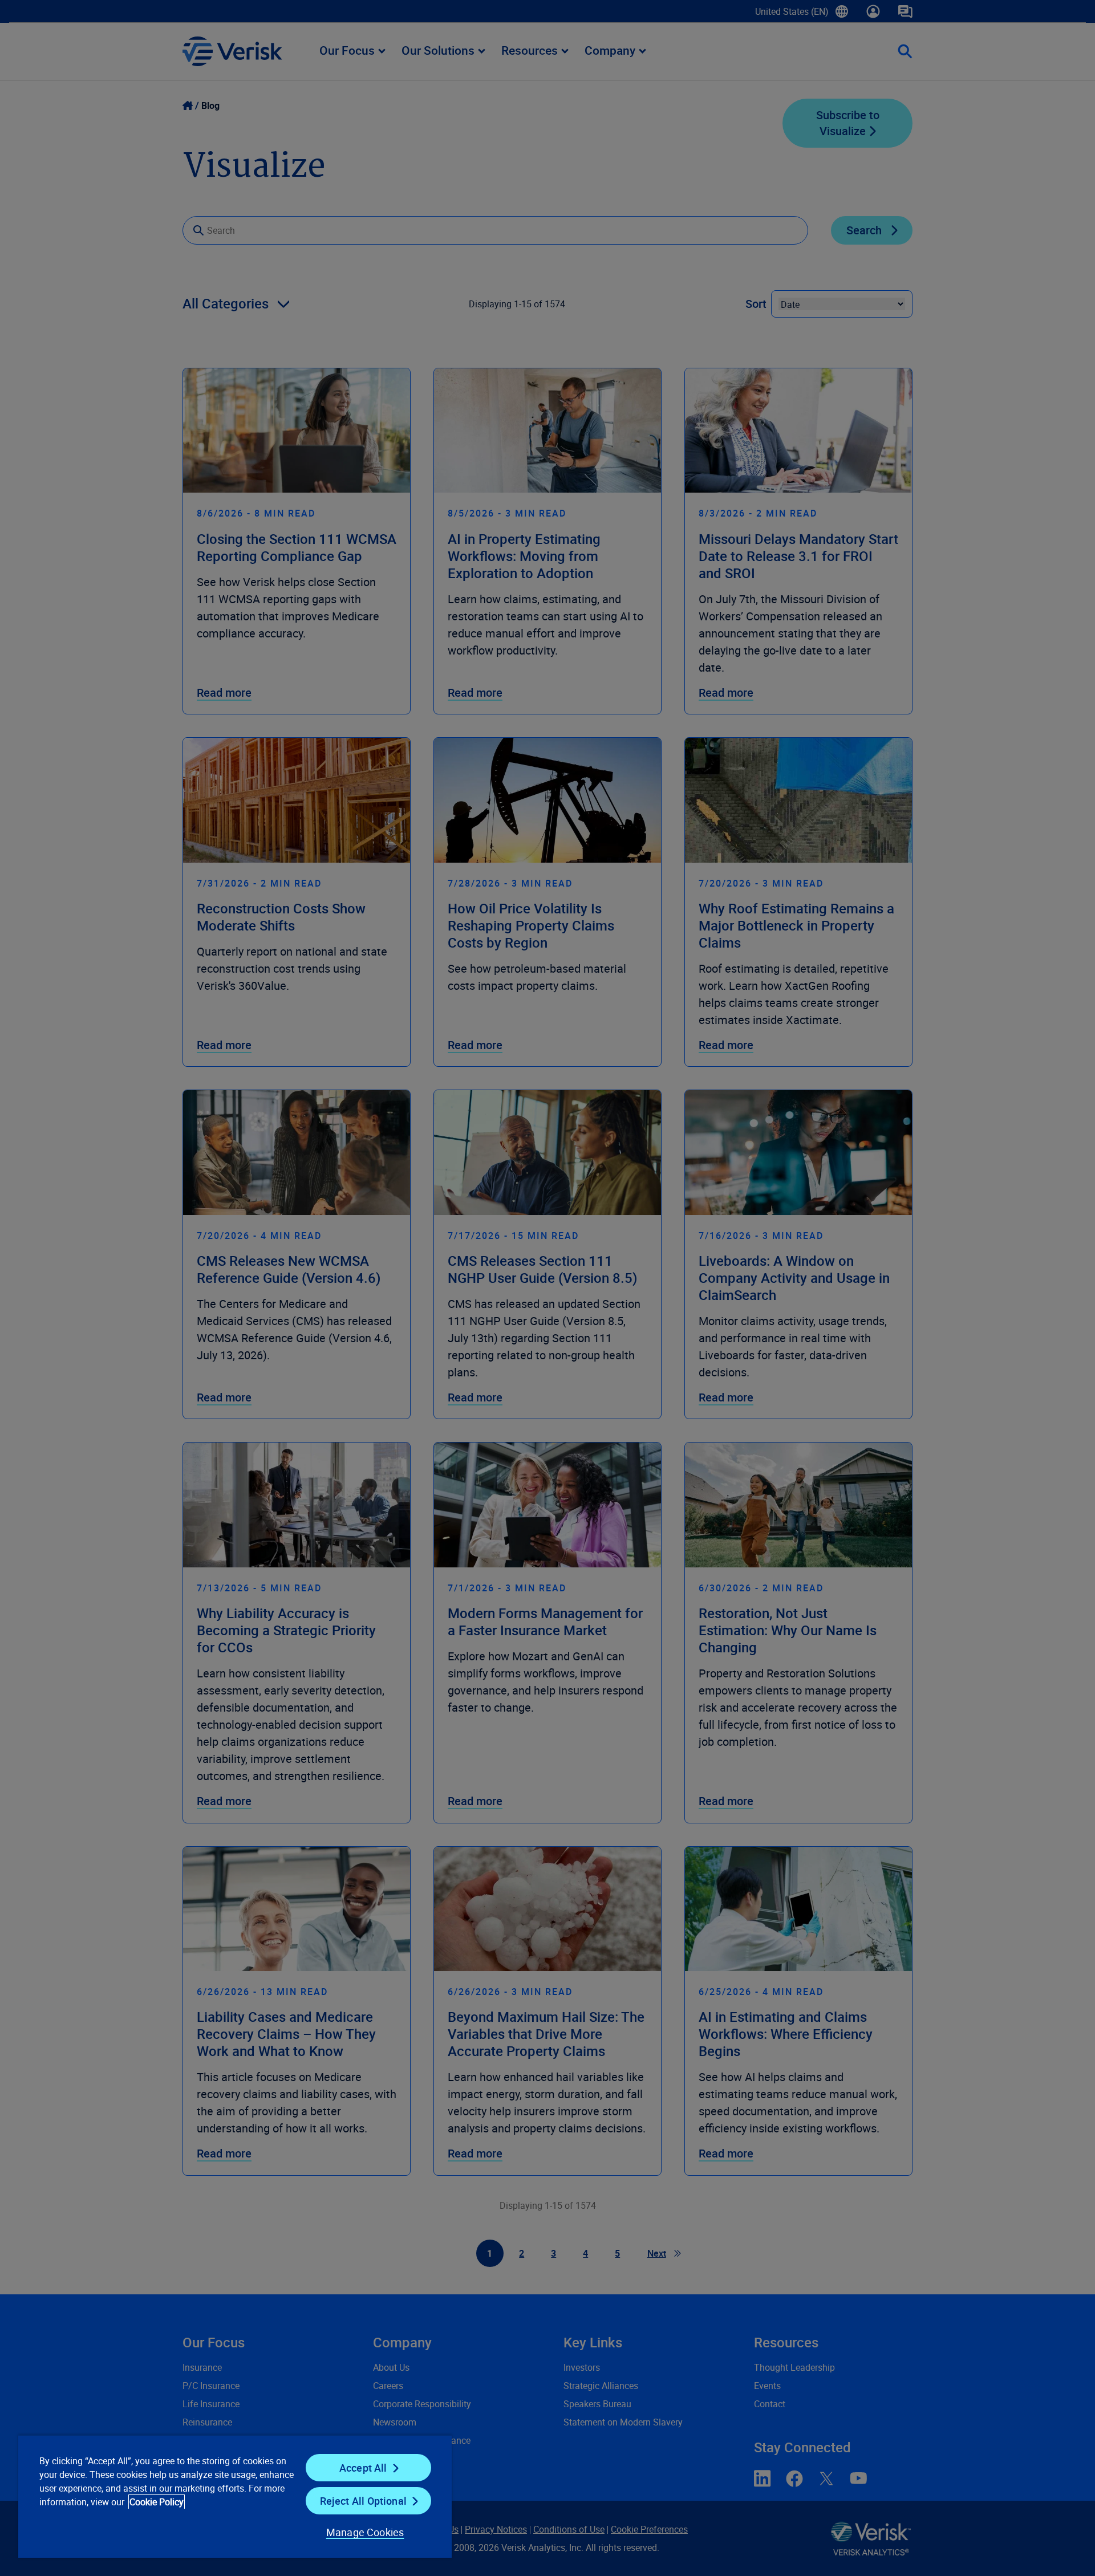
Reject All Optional (363, 2501)
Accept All (363, 2468)
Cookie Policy (157, 2502)
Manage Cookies (365, 2532)
